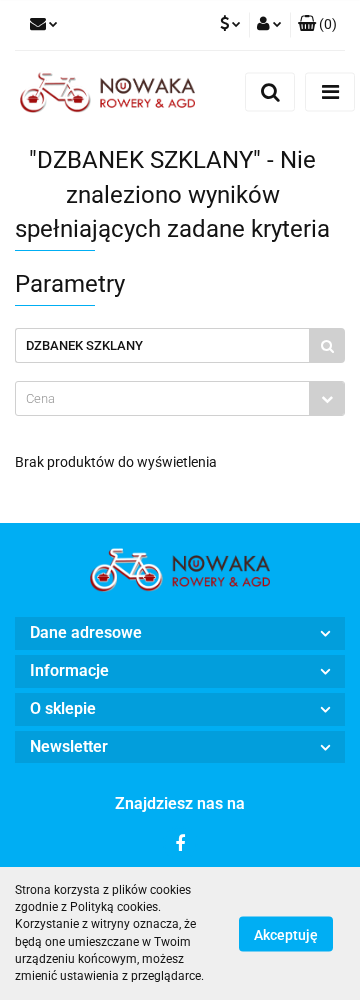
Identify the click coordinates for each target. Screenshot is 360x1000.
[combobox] (180, 398)
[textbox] (162, 398)
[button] (180, 633)
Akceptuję (286, 934)
